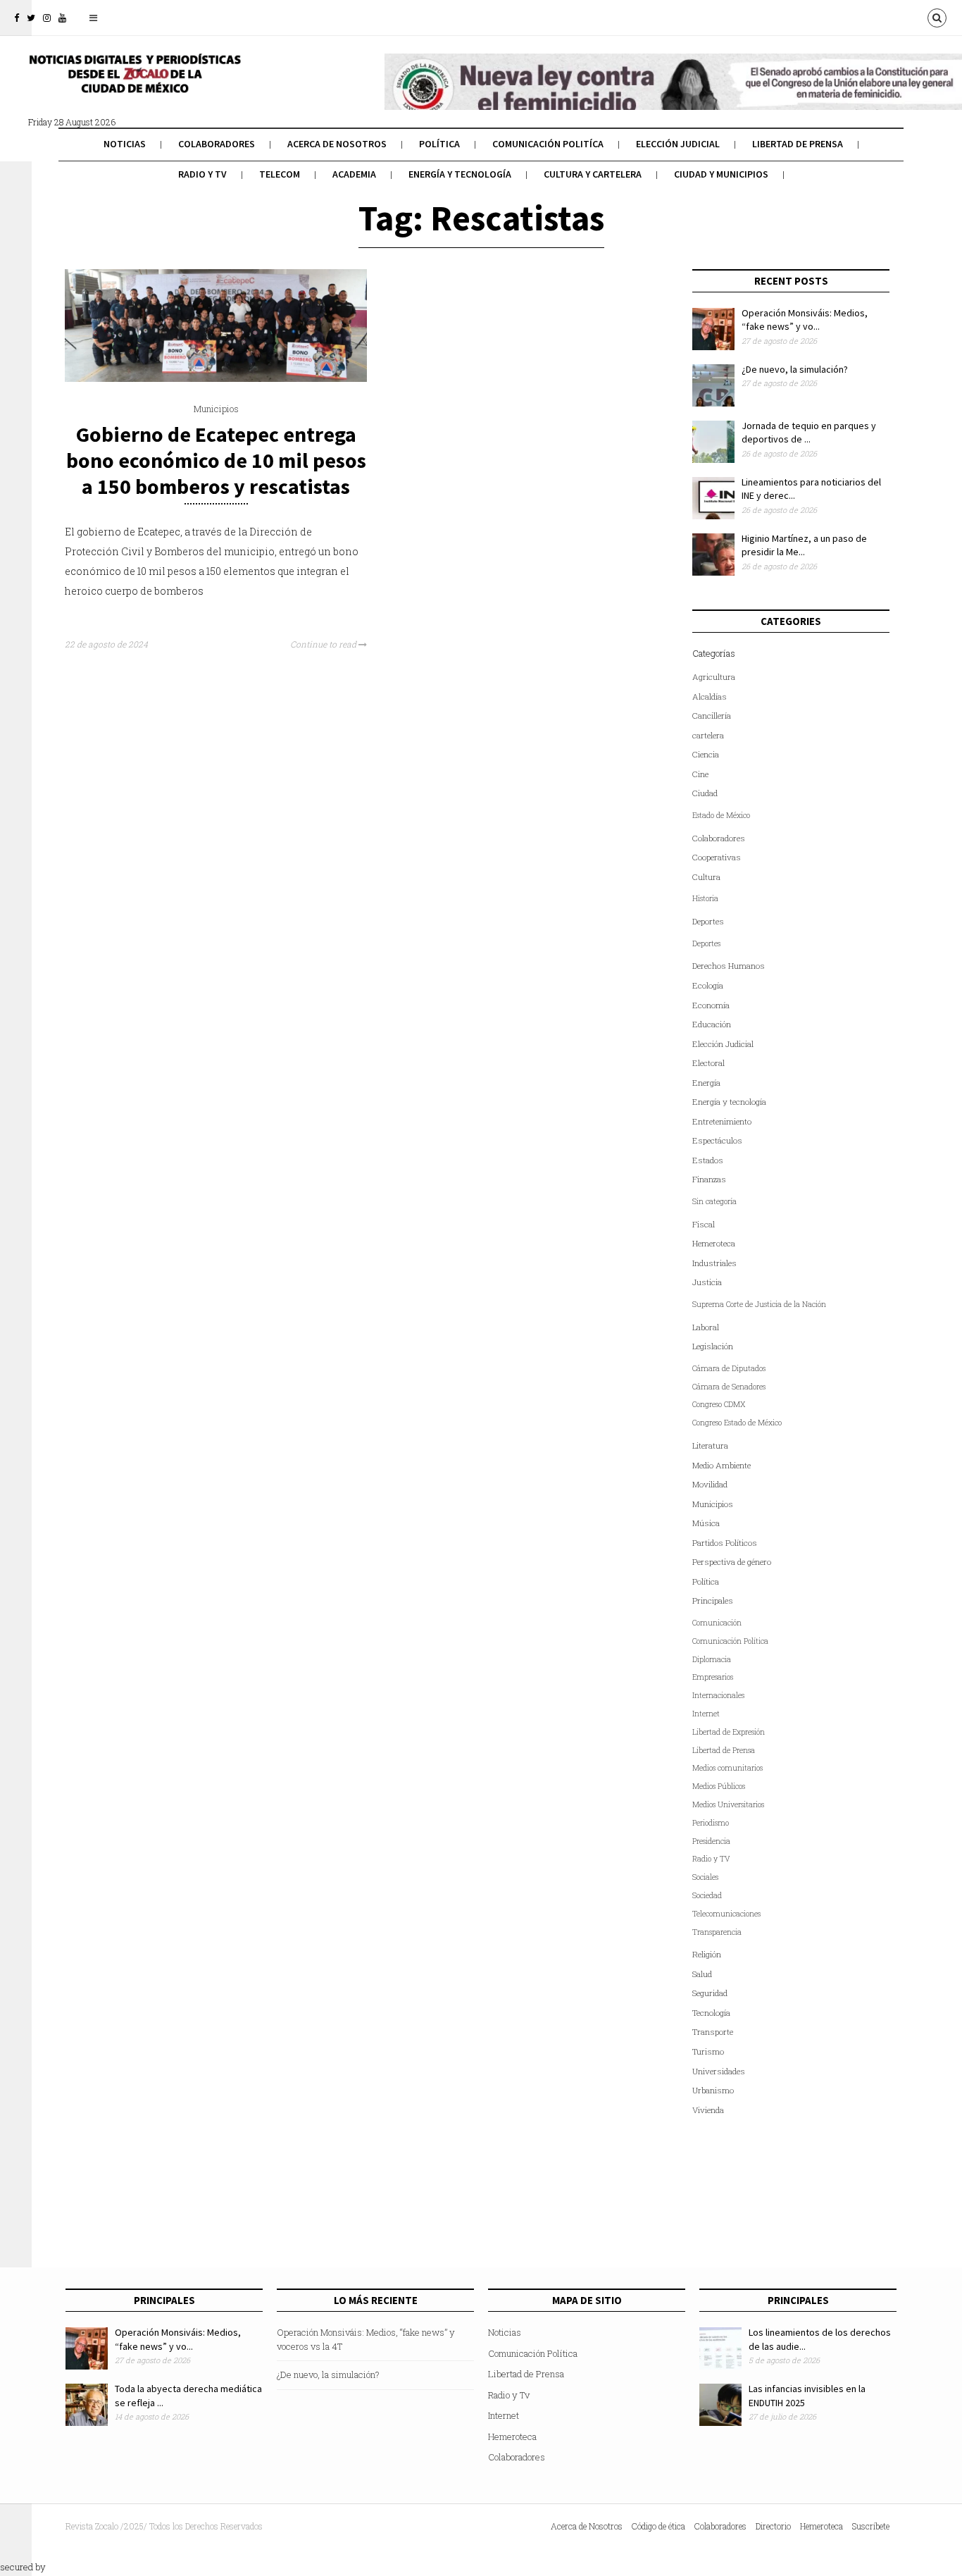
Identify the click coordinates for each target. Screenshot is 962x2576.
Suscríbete (871, 2526)
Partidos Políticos (725, 1543)
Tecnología (711, 2013)
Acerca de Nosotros (337, 144)
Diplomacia (712, 1659)
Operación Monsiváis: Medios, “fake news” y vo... (805, 320)
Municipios (216, 409)
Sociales (705, 1877)
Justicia (707, 1282)
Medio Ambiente (721, 1465)
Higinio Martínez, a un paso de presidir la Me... (804, 545)
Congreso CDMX (719, 1404)
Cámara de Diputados (729, 1368)
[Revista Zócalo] (134, 83)
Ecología (708, 985)
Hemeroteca (714, 1243)
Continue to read (324, 644)
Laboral (706, 1327)
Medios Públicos (719, 1786)
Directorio (773, 2526)
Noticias (125, 144)
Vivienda (708, 2110)
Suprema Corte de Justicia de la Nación (759, 1304)
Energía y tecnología (460, 174)
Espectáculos (717, 1140)
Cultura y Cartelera (593, 174)
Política (439, 144)
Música (706, 1523)
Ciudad (705, 793)
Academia (354, 174)
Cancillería (712, 716)
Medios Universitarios (728, 1804)
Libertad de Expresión (729, 1732)
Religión (707, 1954)
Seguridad (710, 1993)
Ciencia (706, 754)
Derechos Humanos (729, 966)
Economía (711, 1005)
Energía (706, 1083)
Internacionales (718, 1695)
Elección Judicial (678, 144)
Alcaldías (710, 696)
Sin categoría (714, 1201)
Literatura (710, 1445)
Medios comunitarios (727, 1768)
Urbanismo (713, 2090)
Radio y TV (711, 1859)
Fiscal (704, 1224)
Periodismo (711, 1823)
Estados (708, 1160)
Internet (706, 1714)
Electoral (708, 1063)
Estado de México (721, 815)
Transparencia (717, 1932)
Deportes (708, 921)
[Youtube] (62, 18)
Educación (712, 1024)
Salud (702, 1974)
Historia (705, 898)
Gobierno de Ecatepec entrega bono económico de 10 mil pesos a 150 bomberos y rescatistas (216, 460)
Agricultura (714, 677)
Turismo (708, 2051)
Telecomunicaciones (726, 1914)
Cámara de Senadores (729, 1387)
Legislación (713, 1346)
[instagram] (47, 18)
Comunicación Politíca (548, 144)
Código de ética (658, 2526)
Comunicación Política (730, 1641)
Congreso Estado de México (737, 1423)
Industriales (714, 1263)
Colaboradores (217, 144)
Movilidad (710, 1484)
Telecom (280, 174)
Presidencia (711, 1841)
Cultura (706, 877)
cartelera (708, 735)
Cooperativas (717, 857)
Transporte (713, 2032)
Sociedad (707, 1895)
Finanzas (709, 1179)
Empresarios (713, 1677)
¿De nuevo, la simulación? (795, 369)
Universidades (719, 2071)
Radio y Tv (202, 174)
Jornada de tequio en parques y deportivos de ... (809, 433)
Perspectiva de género (732, 1562)
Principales (713, 1600)
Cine (700, 774)
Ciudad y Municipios (721, 174)
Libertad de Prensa (798, 144)
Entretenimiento (722, 1121)
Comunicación (717, 1623)
